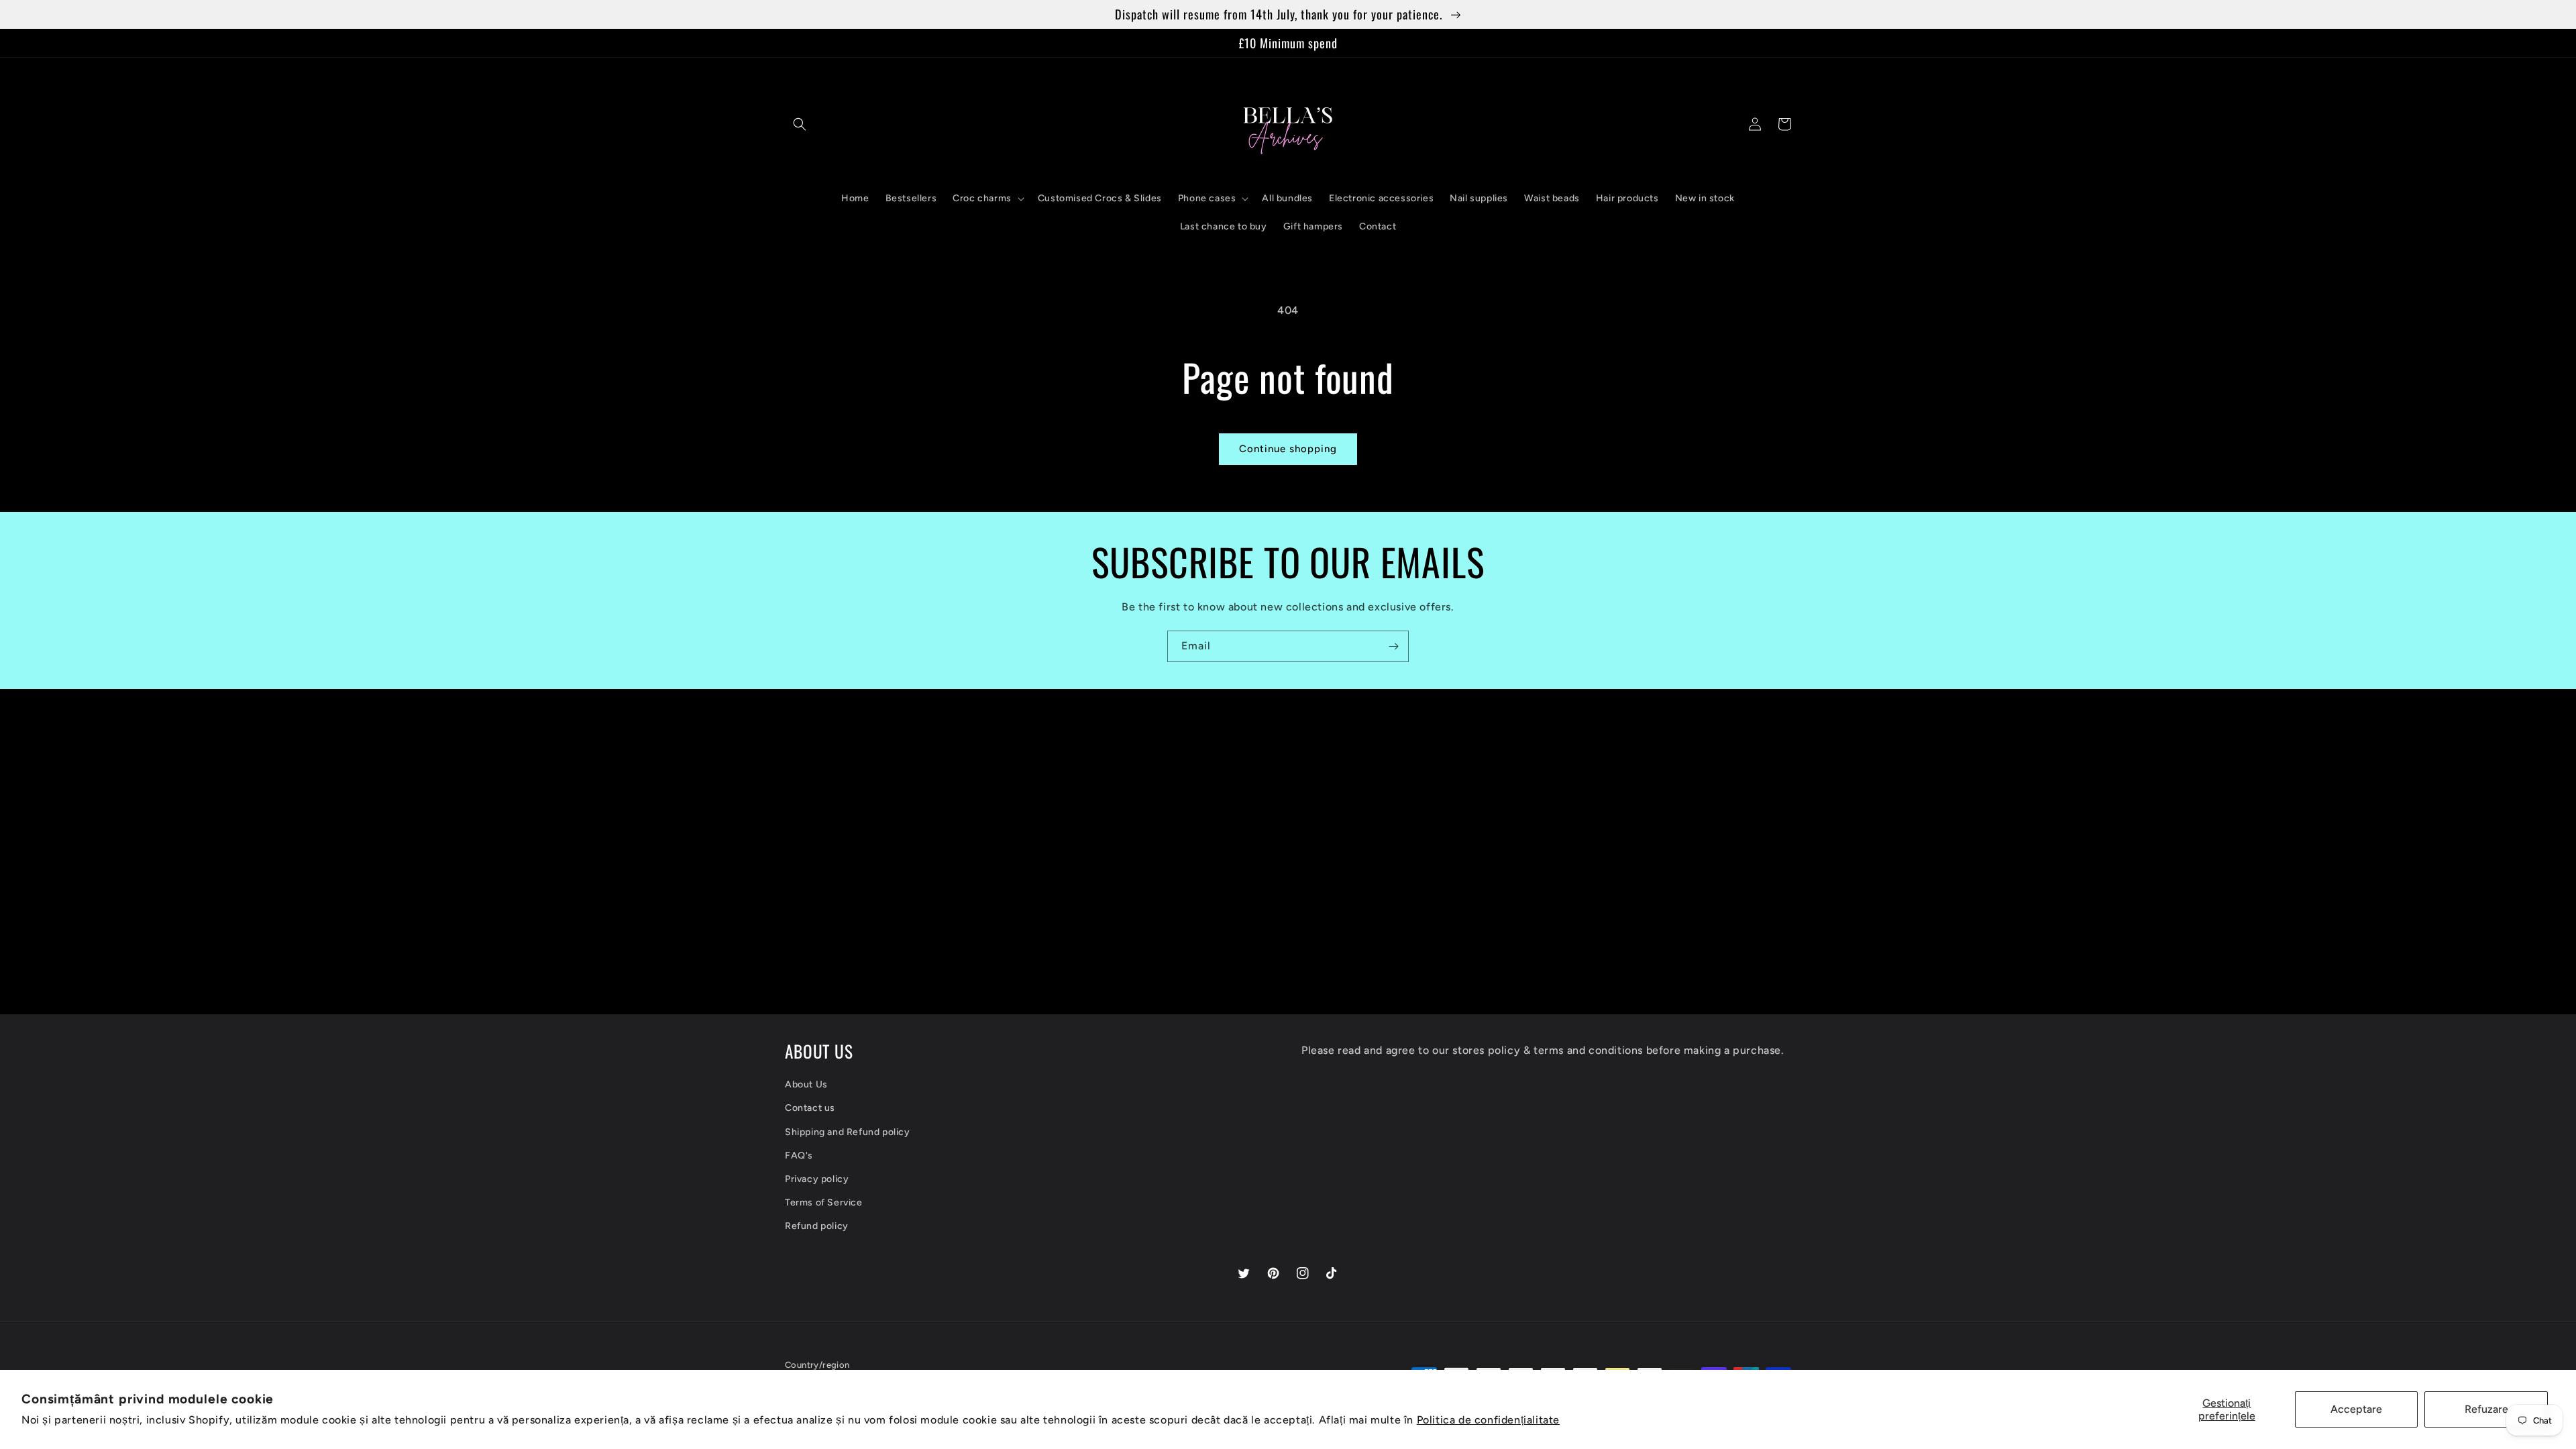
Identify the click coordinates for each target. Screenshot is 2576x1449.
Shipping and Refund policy (848, 1132)
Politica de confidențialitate (1488, 1420)
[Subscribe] (1393, 646)
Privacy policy (817, 1179)
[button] (800, 124)
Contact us (810, 1108)
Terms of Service (824, 1202)
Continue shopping (1288, 449)
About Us (806, 1084)
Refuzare (2486, 1409)
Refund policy (817, 1226)
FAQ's (799, 1156)
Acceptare (2356, 1409)
